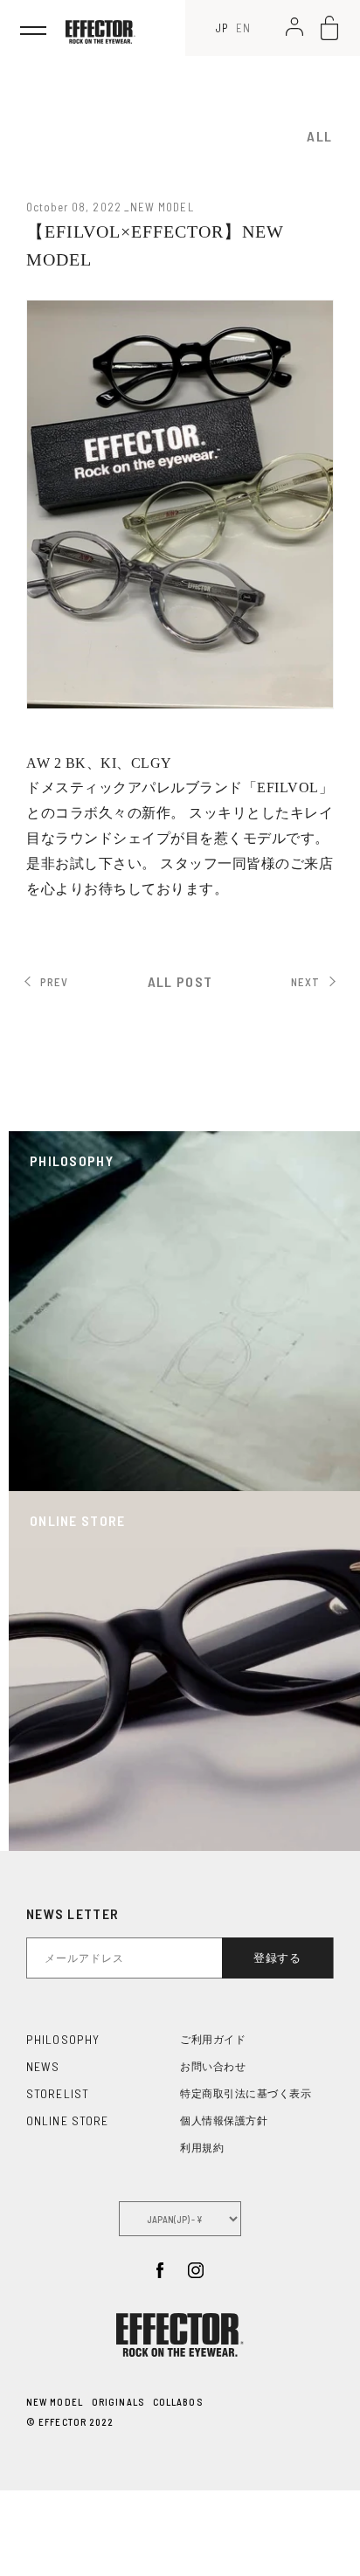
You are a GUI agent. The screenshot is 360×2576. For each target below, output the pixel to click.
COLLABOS (178, 2402)
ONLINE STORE (67, 2120)
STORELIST (58, 2093)
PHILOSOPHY (63, 2039)
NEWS (43, 2066)
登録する (277, 1958)
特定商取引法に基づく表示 (246, 2094)
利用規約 (202, 2148)
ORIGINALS (118, 2402)
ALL (319, 136)
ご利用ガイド (213, 2040)
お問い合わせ (213, 2067)
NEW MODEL (55, 2402)
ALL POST (180, 981)
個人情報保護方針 (224, 2121)
